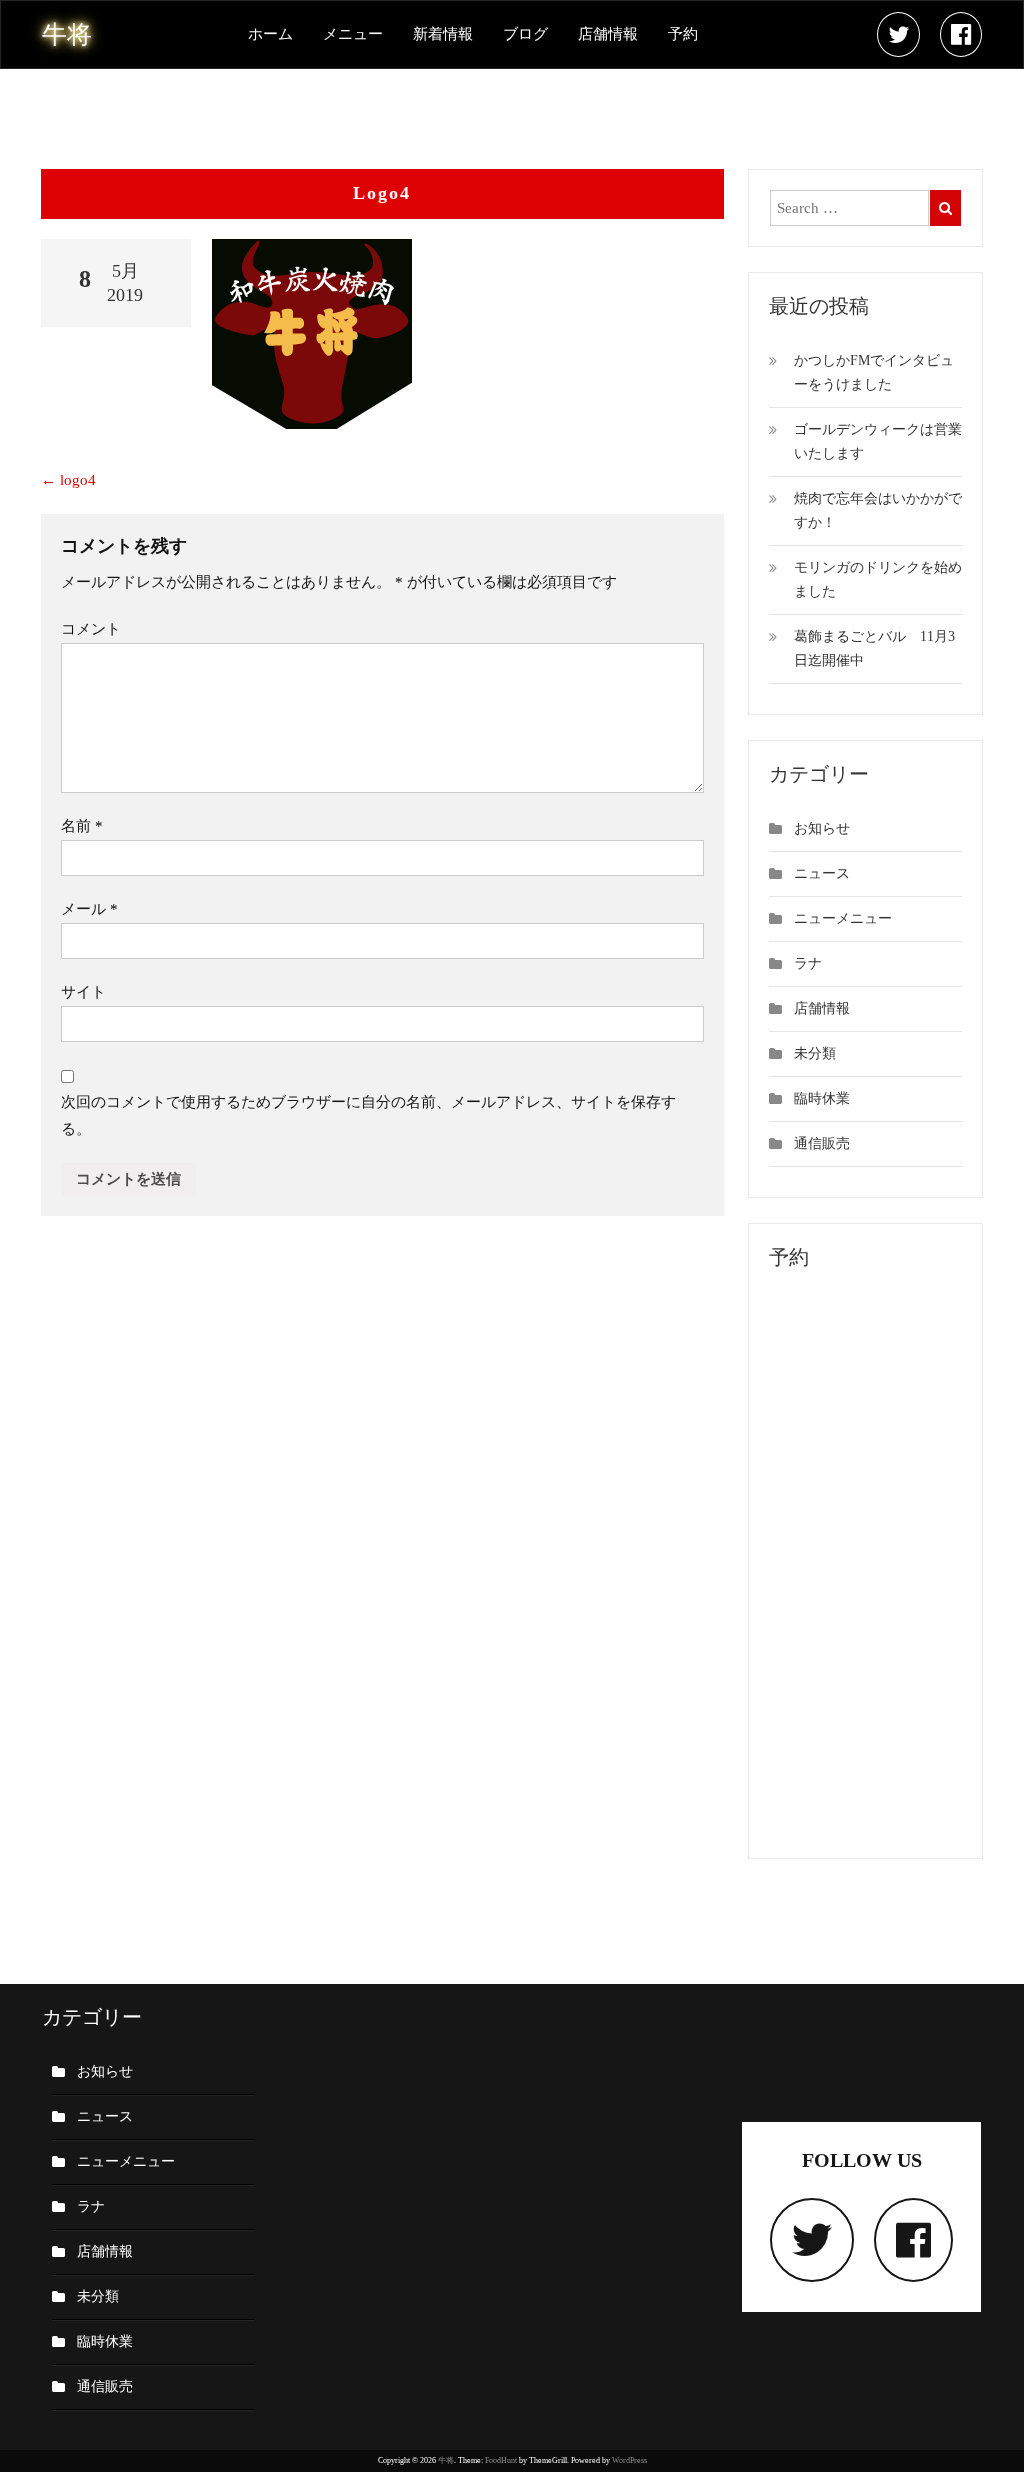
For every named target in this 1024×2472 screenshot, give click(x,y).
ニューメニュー (843, 918)
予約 (683, 34)
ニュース (822, 873)
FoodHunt (501, 2460)
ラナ (808, 963)
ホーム (270, 34)
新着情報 (443, 34)
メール (89, 909)
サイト (83, 992)
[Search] (945, 208)
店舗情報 (608, 34)
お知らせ (822, 828)
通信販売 (822, 1143)
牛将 (446, 2460)
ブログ (525, 34)
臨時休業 (822, 1098)
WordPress (629, 2460)
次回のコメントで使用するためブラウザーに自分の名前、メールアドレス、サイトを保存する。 (368, 1115)
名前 (82, 826)
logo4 (68, 480)
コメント (91, 629)
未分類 (815, 1053)
